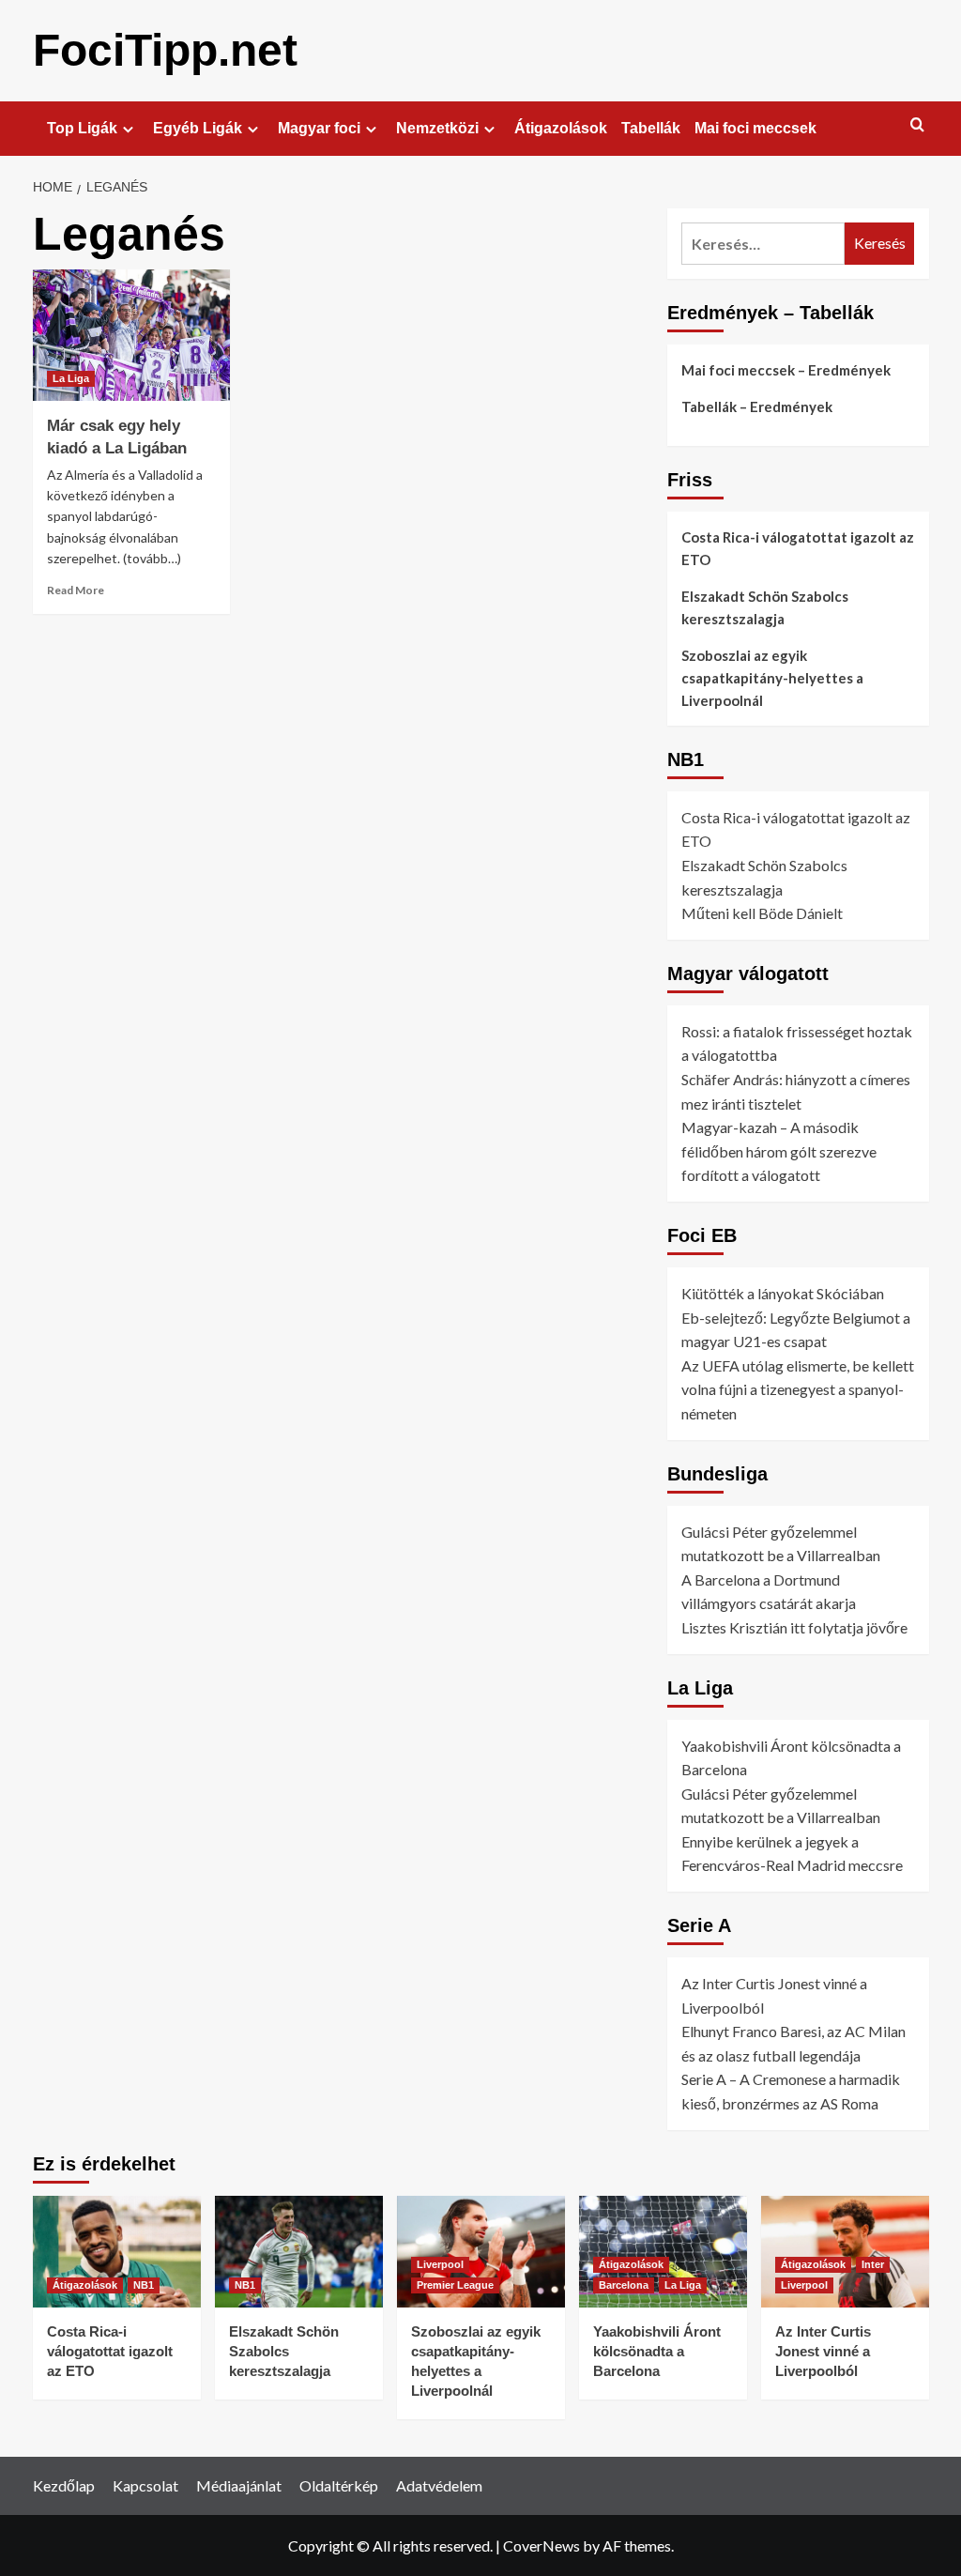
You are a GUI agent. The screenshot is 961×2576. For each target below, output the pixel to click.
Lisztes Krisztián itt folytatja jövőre (794, 1627)
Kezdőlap (64, 2485)
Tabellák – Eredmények (757, 406)
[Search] (917, 125)
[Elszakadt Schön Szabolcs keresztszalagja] (299, 2252)
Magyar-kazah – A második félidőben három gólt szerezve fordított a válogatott (779, 1151)
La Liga (71, 378)
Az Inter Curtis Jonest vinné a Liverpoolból (823, 2351)
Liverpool (440, 2264)
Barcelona (624, 2285)
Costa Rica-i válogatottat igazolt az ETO (798, 548)
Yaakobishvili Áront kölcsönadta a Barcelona (657, 2351)
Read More (76, 590)
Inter (873, 2264)
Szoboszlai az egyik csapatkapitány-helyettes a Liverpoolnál (772, 678)
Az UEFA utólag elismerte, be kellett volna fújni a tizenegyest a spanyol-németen (798, 1389)
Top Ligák (82, 128)
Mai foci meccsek (755, 128)
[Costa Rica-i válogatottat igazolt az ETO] (117, 2252)
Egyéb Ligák (198, 128)
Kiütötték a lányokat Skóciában (783, 1293)
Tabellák (651, 128)
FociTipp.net (165, 50)
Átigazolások (561, 128)
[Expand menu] (128, 129)
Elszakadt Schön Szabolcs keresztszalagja (765, 607)
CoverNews (542, 2545)
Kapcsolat (145, 2485)
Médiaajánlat (239, 2485)
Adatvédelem (439, 2485)
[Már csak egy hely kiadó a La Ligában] (131, 335)
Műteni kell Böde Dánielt (762, 913)
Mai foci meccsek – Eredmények (786, 370)
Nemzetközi (437, 128)
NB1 (144, 2285)
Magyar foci (319, 128)
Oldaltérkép (339, 2485)
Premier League (455, 2285)
